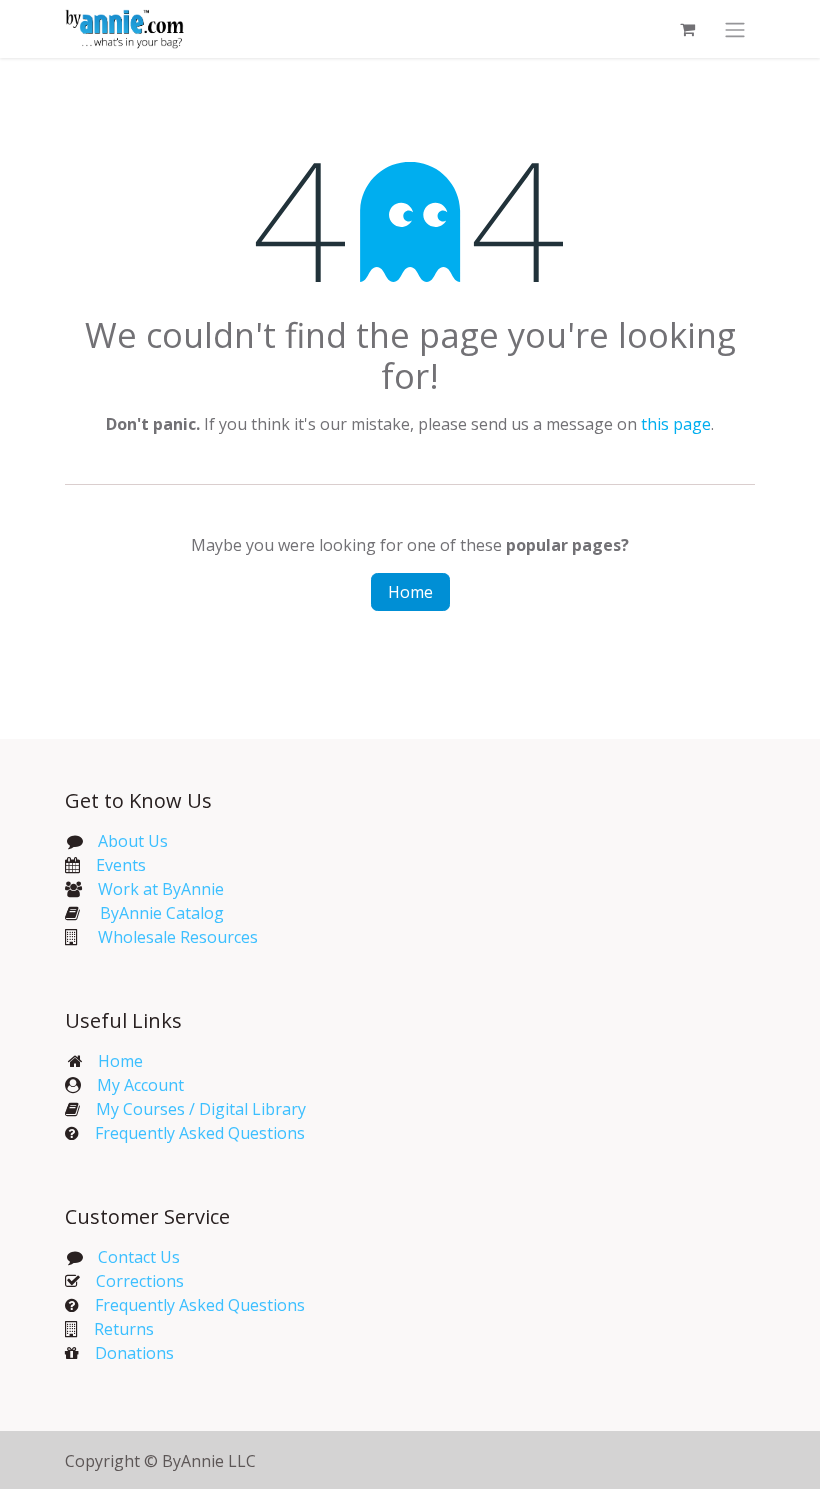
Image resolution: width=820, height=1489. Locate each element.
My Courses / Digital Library (193, 1109)
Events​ (121, 865)
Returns (124, 1329)
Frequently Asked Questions (200, 1133)
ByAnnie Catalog (162, 913)
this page (676, 424)
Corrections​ (140, 1281)
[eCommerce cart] (687, 29)
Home (410, 592)
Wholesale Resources (178, 937)
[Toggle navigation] (735, 29)
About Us (133, 841)
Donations (134, 1353)
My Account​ (140, 1085)
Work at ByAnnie (161, 889)
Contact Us (137, 1257)
